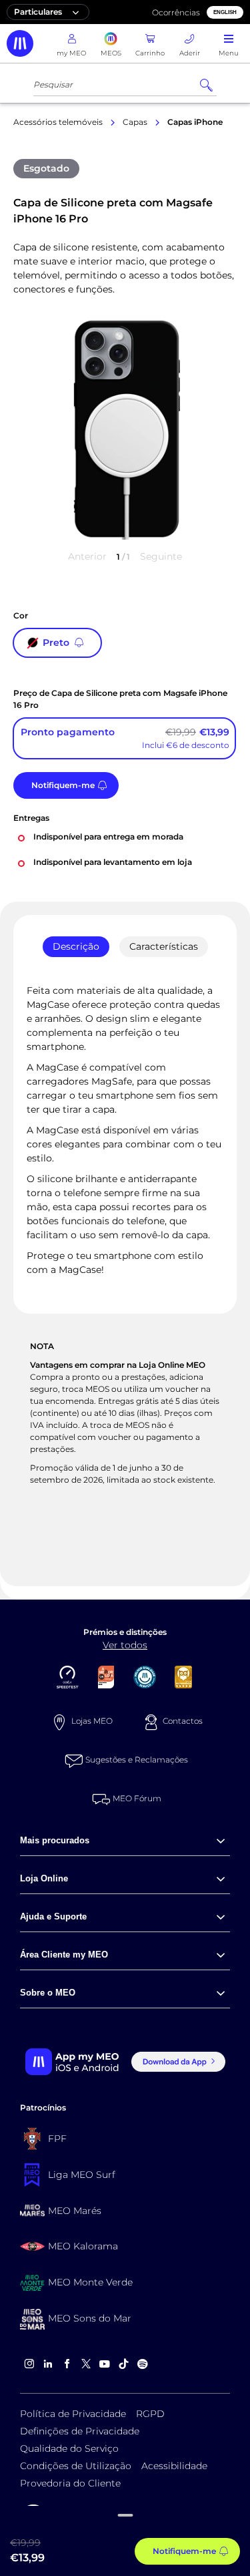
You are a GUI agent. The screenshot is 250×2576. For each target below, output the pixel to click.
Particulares (38, 12)
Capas (135, 122)
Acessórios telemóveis (58, 122)
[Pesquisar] (206, 85)
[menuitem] (125, 1840)
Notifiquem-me (63, 785)
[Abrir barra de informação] (125, 2519)
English (225, 12)
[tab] (76, 947)
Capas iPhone (195, 122)
